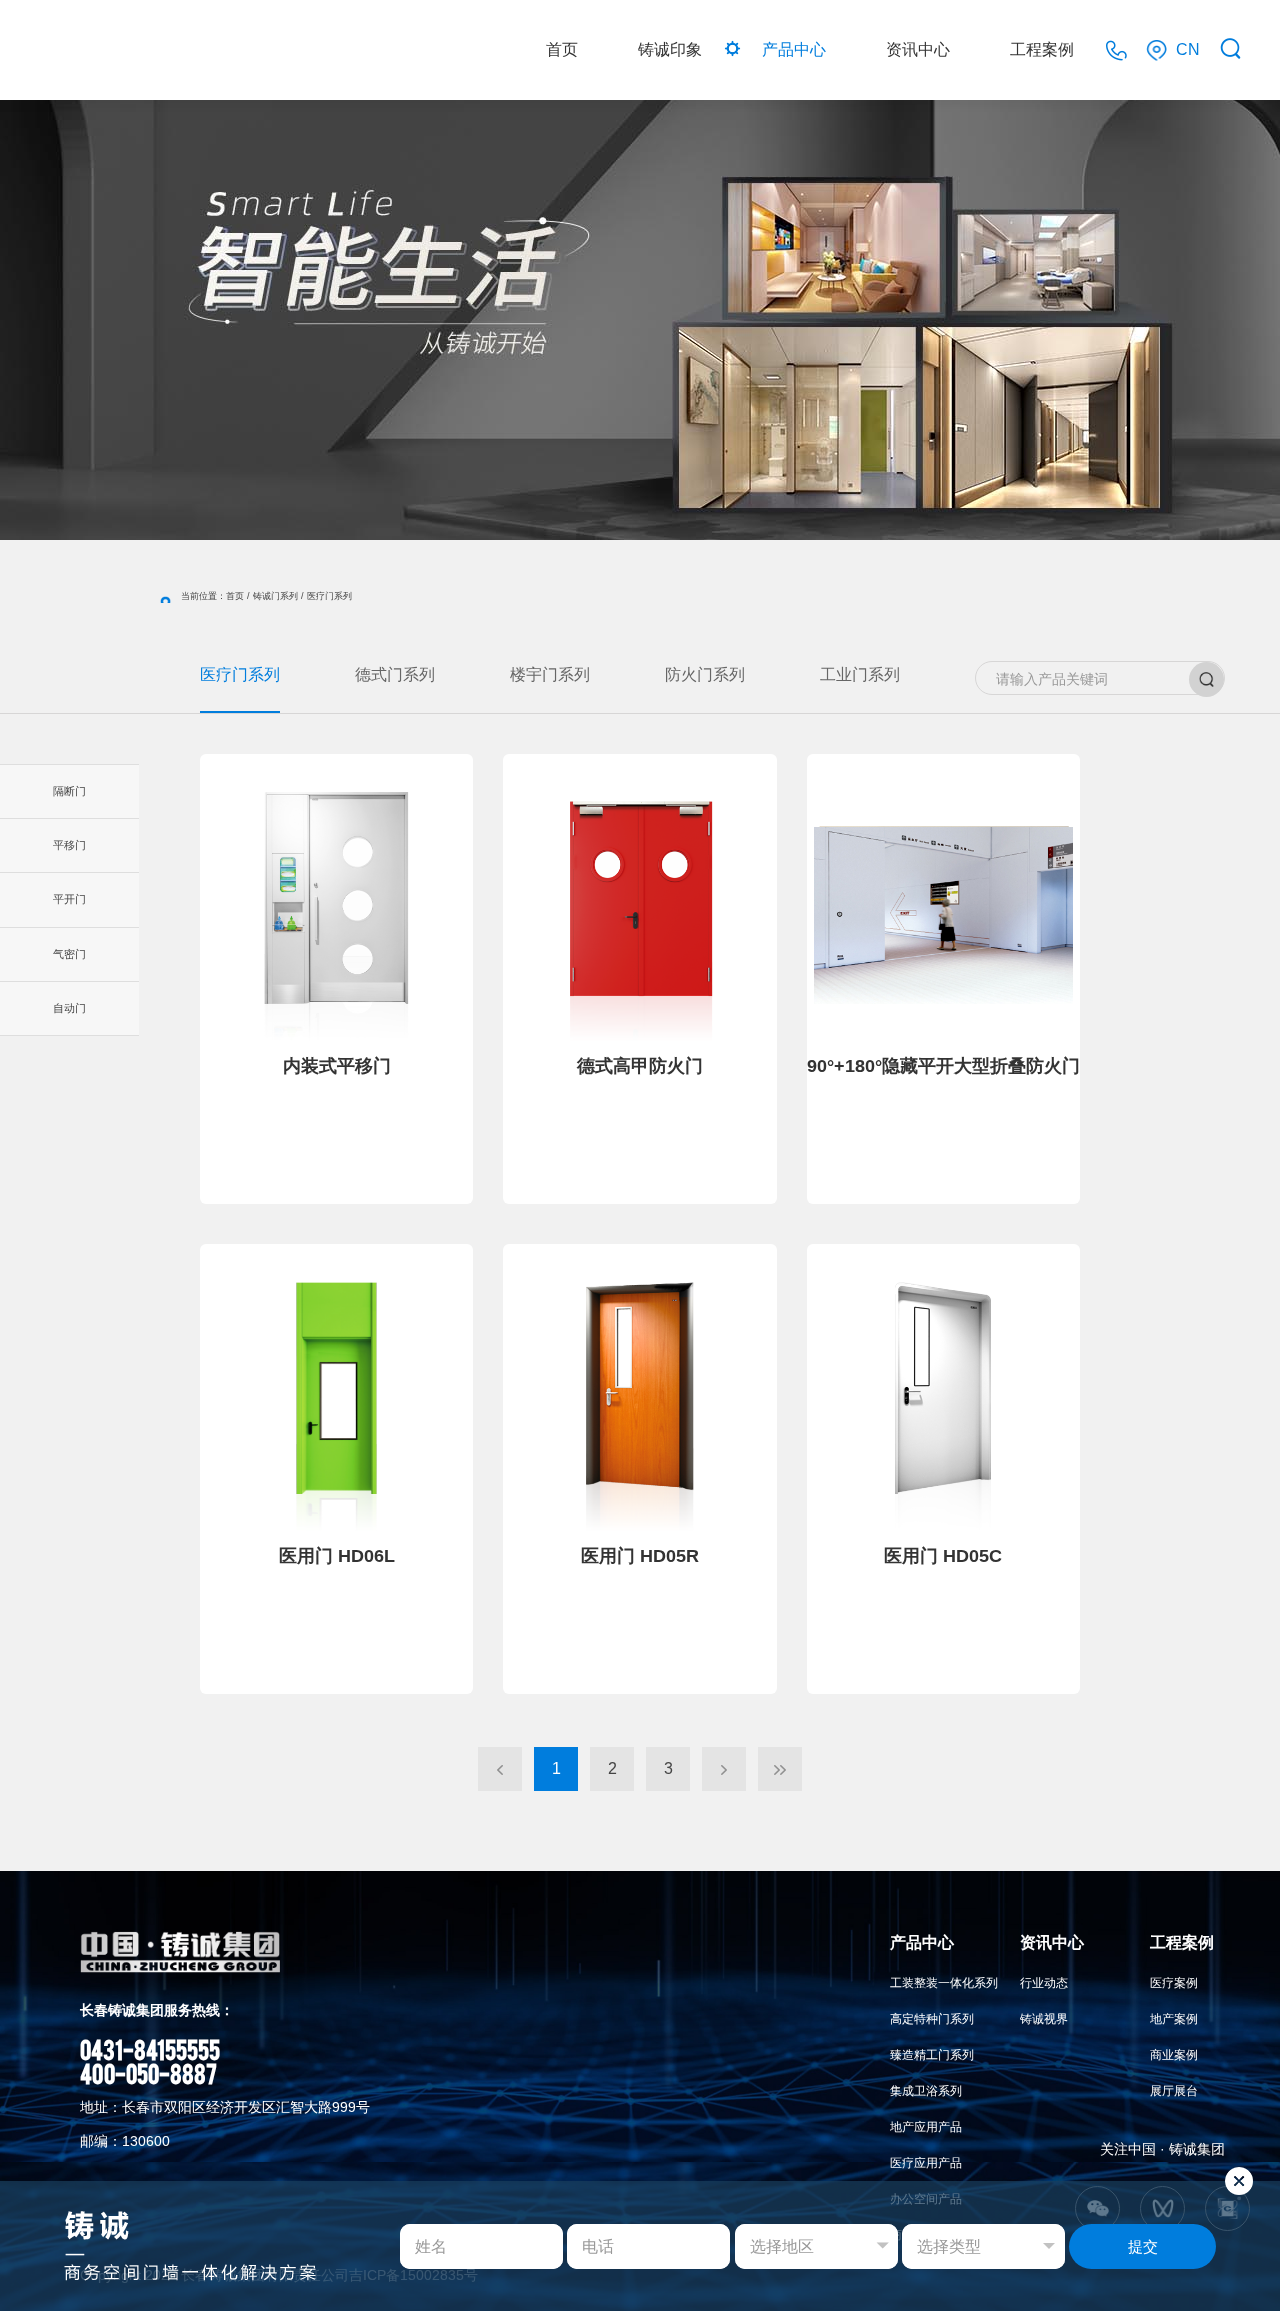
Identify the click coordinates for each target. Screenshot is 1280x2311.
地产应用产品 (926, 2127)
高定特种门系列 (932, 2019)
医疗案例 (1174, 1983)
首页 (562, 49)
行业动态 (1044, 1983)
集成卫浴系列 (926, 2091)
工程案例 (1042, 49)
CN (1188, 49)
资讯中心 (918, 49)
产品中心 (794, 49)
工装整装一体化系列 (944, 1983)
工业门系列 (860, 674)
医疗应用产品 (926, 2163)
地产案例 (1174, 2019)
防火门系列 (705, 674)
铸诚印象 (670, 49)
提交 (1143, 2246)
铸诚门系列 (275, 596)
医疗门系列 (240, 674)
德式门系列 (395, 674)
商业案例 (1174, 2055)
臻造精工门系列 (932, 2055)
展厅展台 (1174, 2091)
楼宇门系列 (550, 674)
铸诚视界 (1044, 2019)
